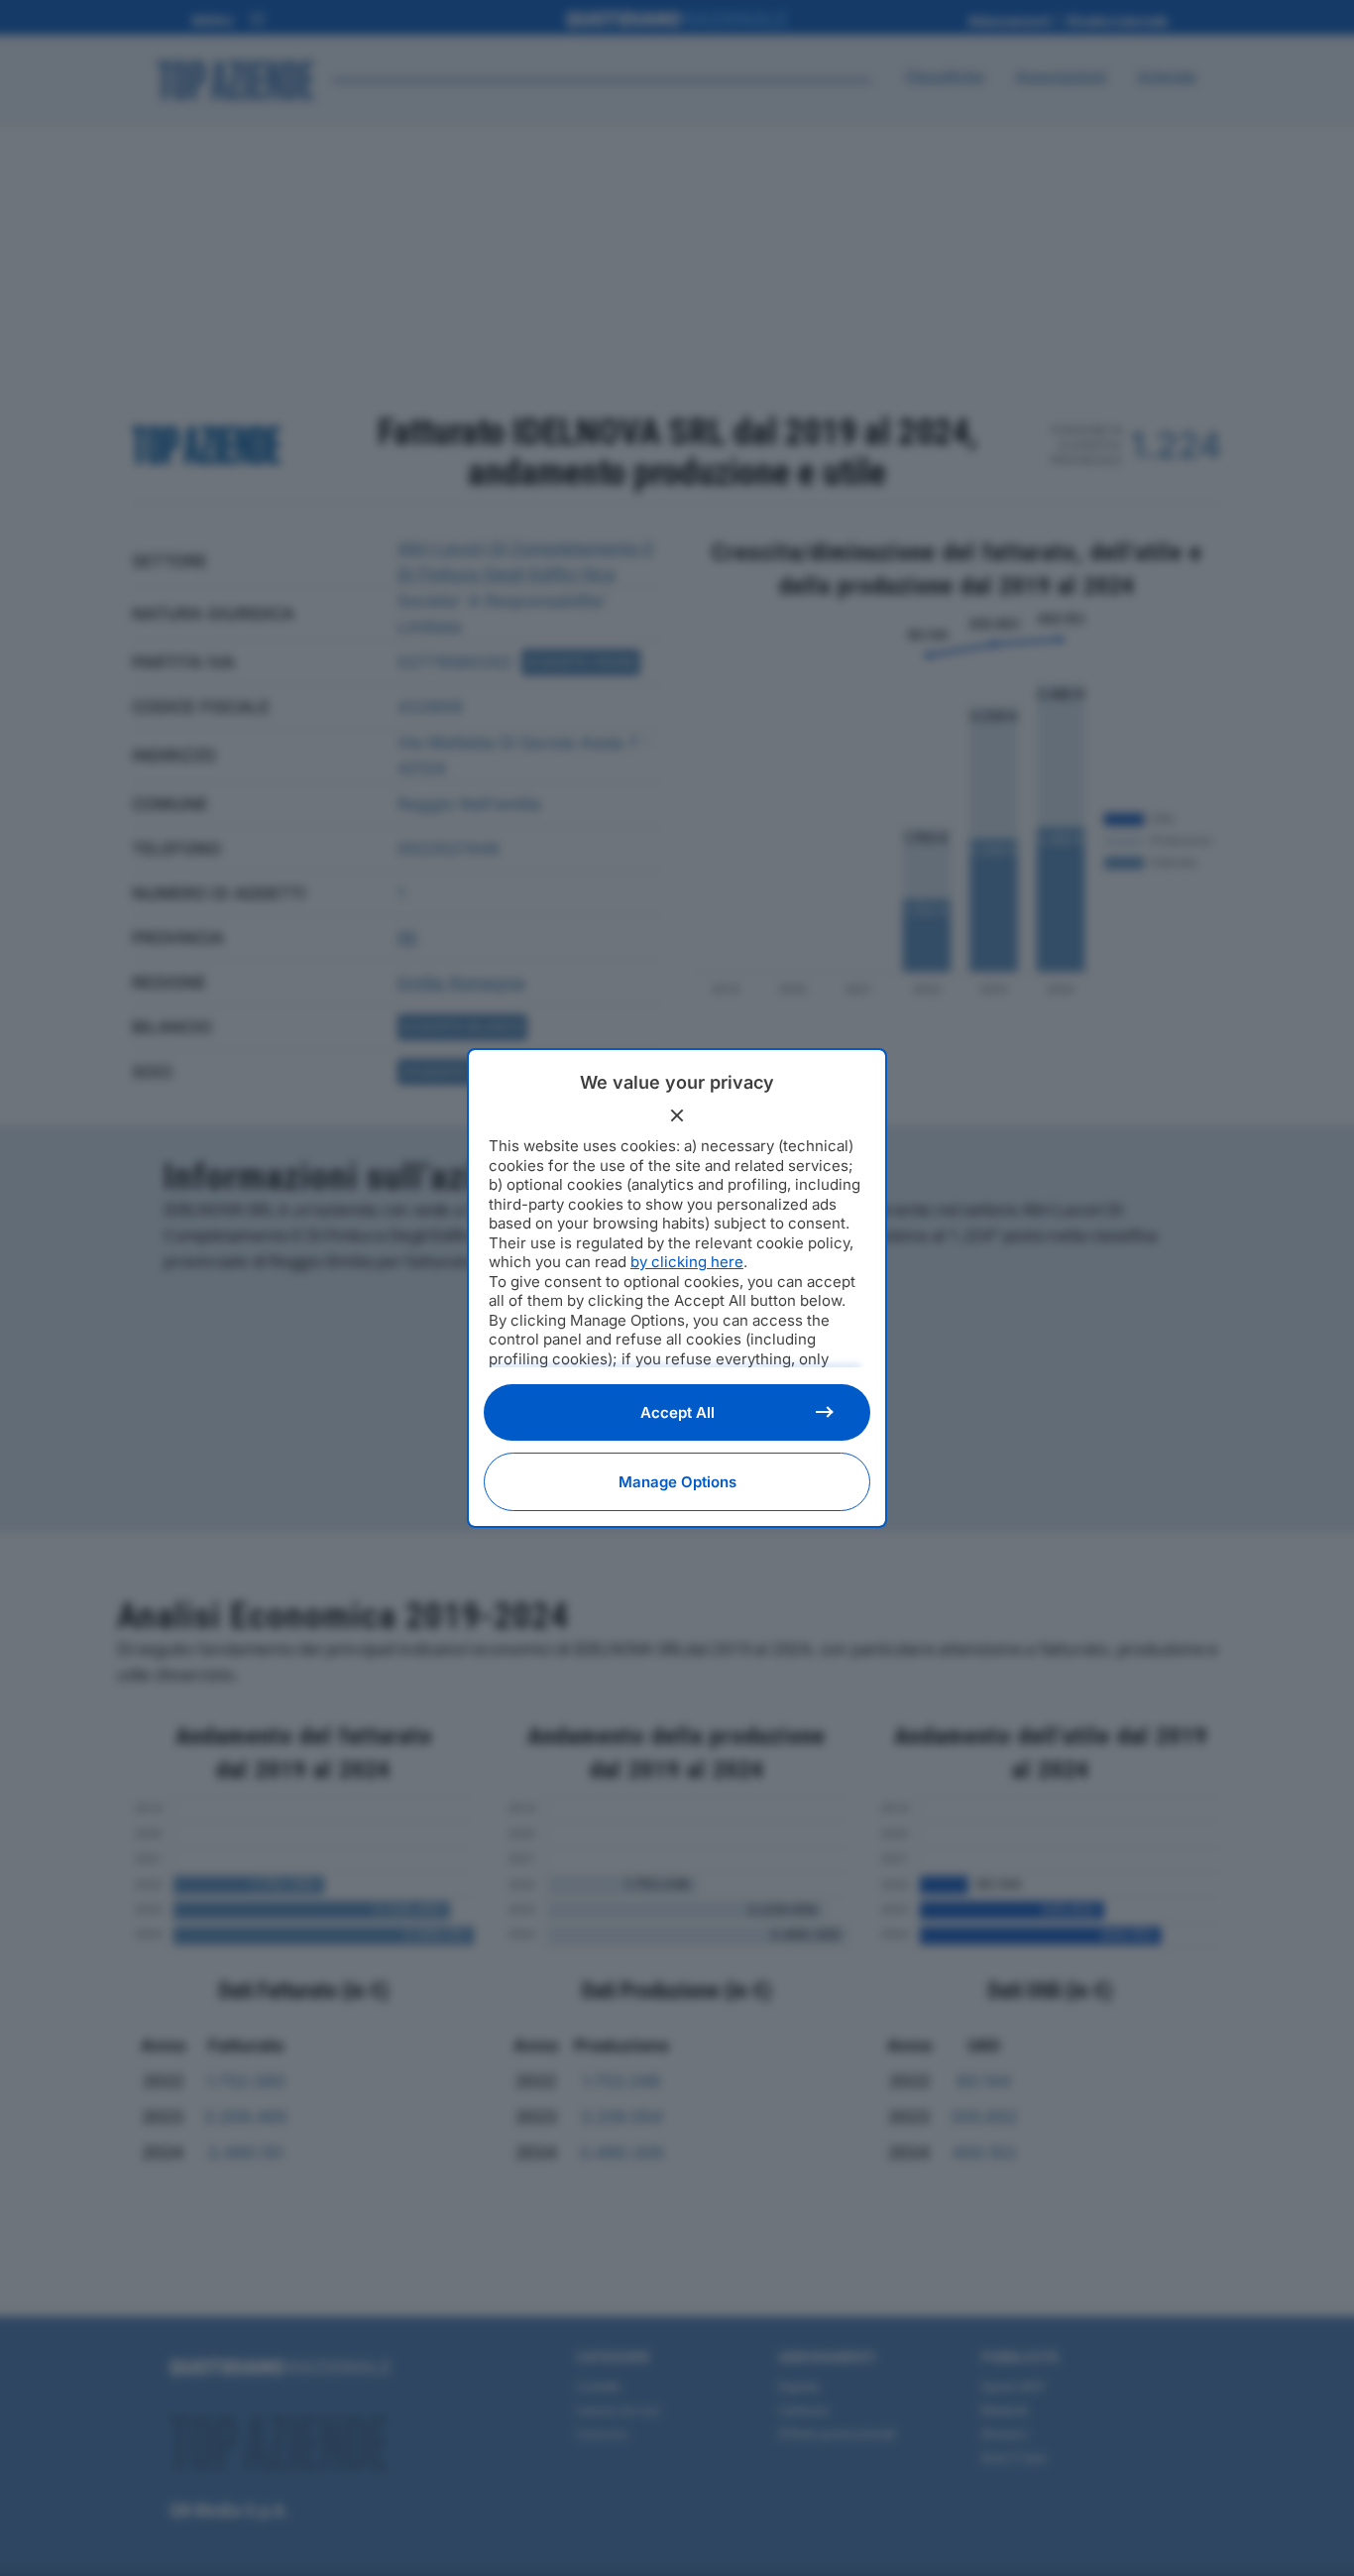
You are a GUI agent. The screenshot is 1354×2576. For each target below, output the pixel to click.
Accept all (677, 1412)
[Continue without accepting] (677, 1115)
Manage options (677, 1482)
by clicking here (687, 1262)
